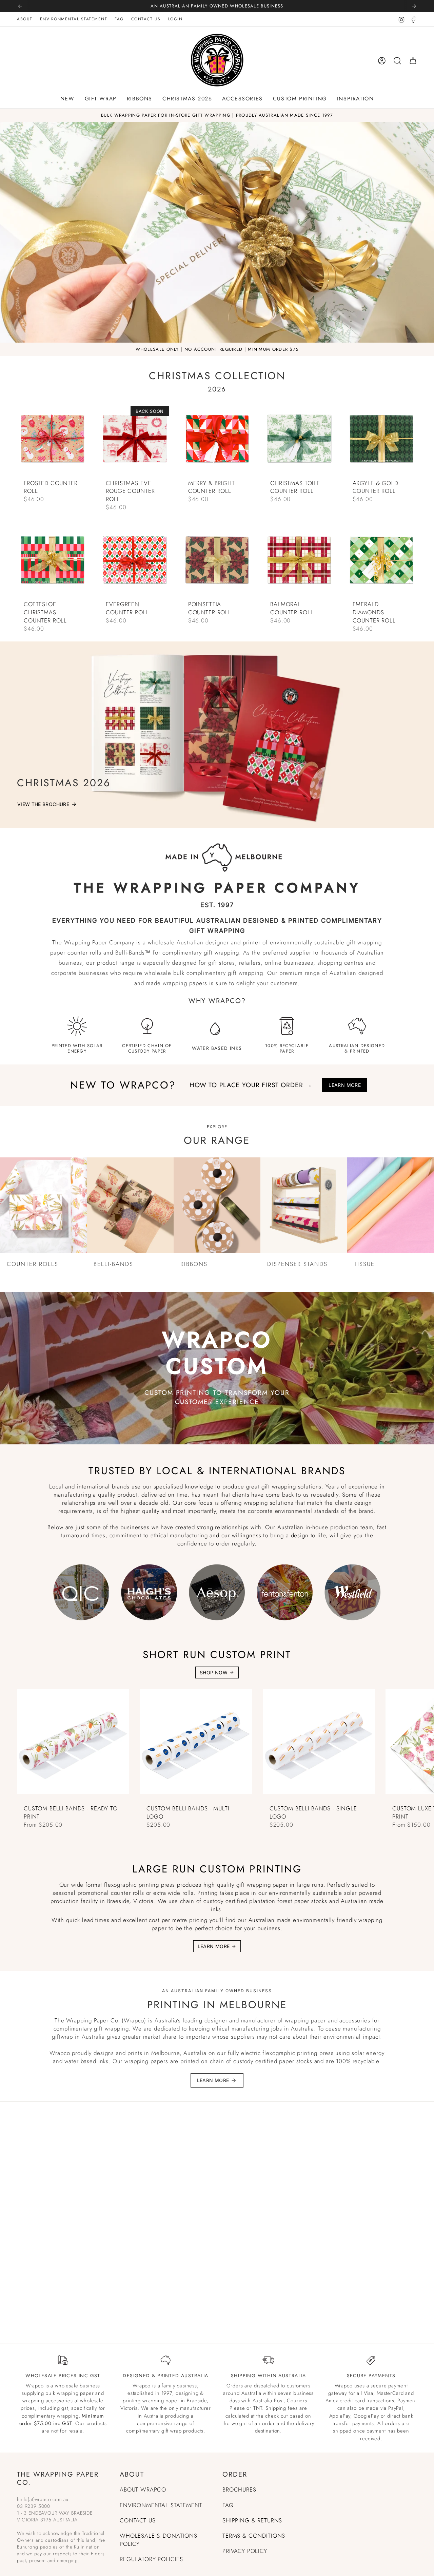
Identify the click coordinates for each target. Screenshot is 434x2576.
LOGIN (175, 19)
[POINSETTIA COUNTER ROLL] (217, 561)
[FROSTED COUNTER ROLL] (53, 440)
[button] (67, 99)
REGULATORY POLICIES (151, 2559)
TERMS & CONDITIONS (254, 2536)
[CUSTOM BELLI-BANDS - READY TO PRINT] (73, 1745)
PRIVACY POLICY (245, 2551)
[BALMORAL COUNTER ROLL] (299, 561)
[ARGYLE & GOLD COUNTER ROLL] (381, 440)
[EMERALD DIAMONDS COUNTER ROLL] (381, 561)
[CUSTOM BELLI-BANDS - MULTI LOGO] (196, 1745)
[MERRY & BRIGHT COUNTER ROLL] (217, 440)
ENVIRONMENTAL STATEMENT (74, 19)
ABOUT (25, 19)
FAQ (119, 19)
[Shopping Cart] (413, 61)
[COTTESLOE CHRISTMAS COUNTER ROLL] (53, 561)
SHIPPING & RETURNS (252, 2520)
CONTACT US (146, 19)
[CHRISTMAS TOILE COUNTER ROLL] (299, 440)
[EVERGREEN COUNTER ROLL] (135, 561)
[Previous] (20, 6)
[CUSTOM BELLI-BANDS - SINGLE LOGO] (319, 1745)
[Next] (414, 6)
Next (424, 1745)
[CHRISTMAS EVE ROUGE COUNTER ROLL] (135, 440)
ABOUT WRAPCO (143, 2490)
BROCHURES (239, 2490)
